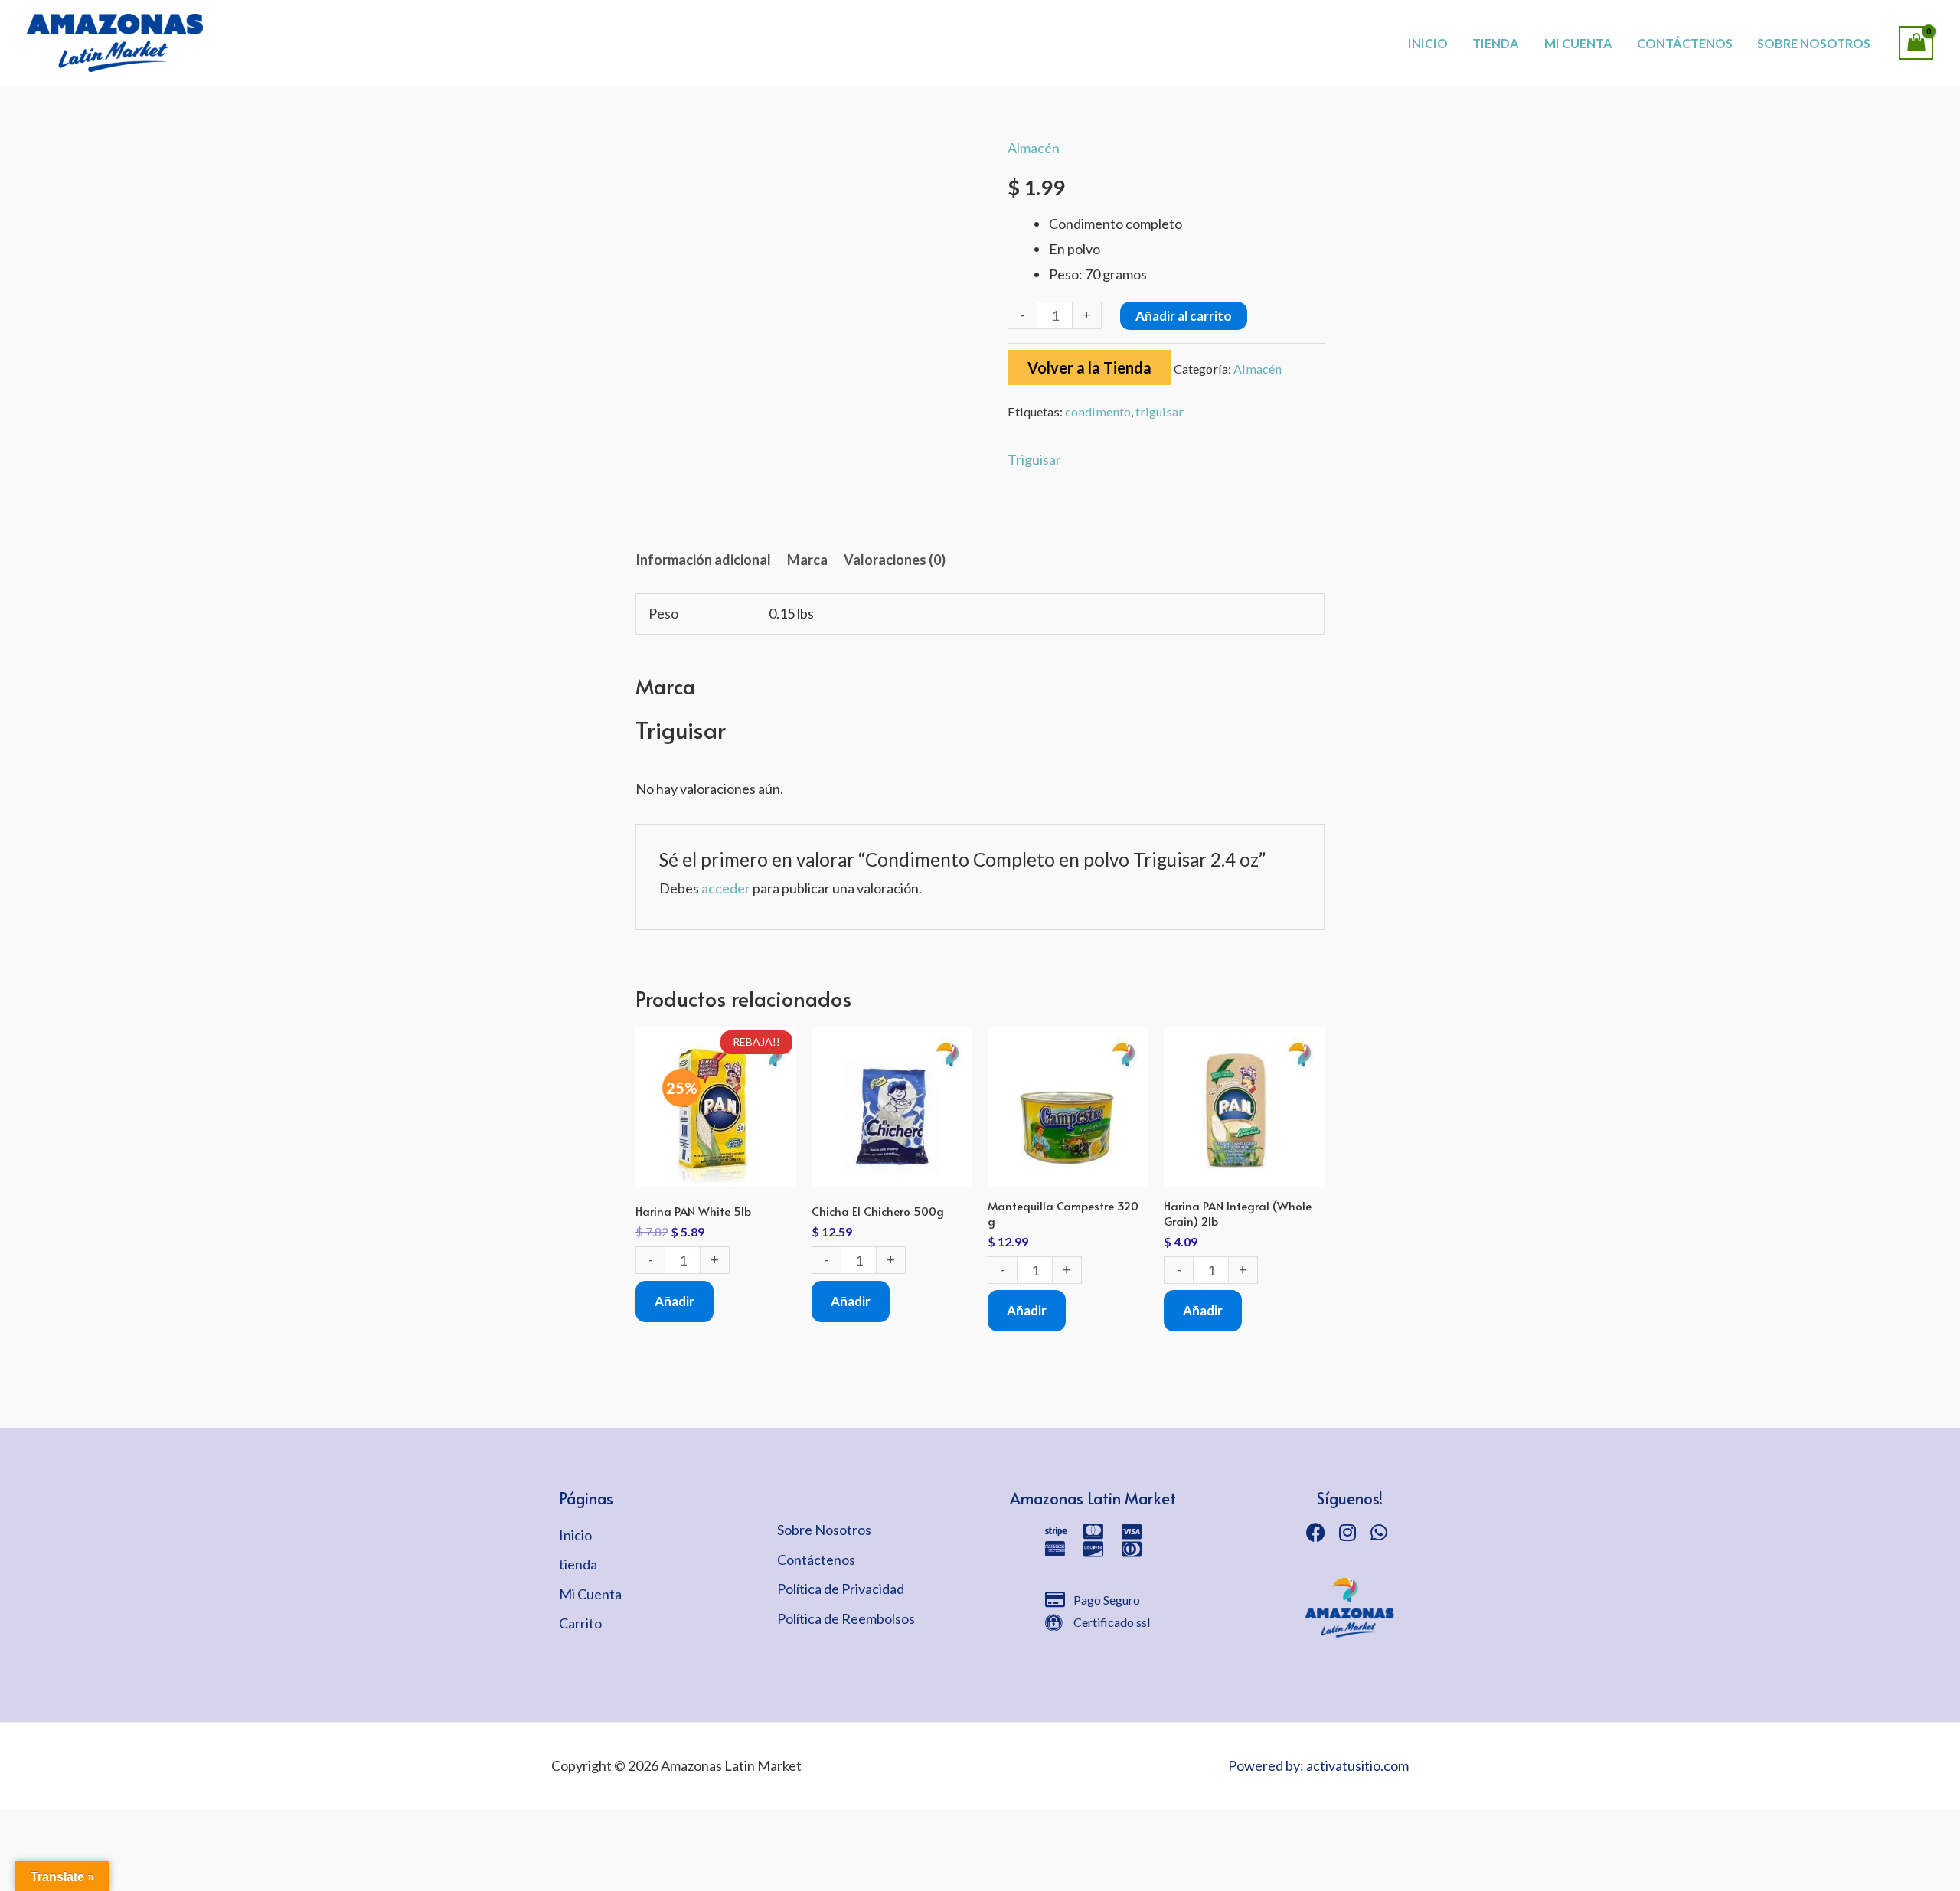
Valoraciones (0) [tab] (895, 560)
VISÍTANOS (1034, 27)
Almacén (1034, 148)
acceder (726, 888)
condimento (1098, 412)
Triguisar (1034, 459)
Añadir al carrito (1184, 316)
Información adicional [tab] (703, 560)
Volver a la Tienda (1089, 367)
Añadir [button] (675, 1301)
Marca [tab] (807, 560)
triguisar (1160, 412)
